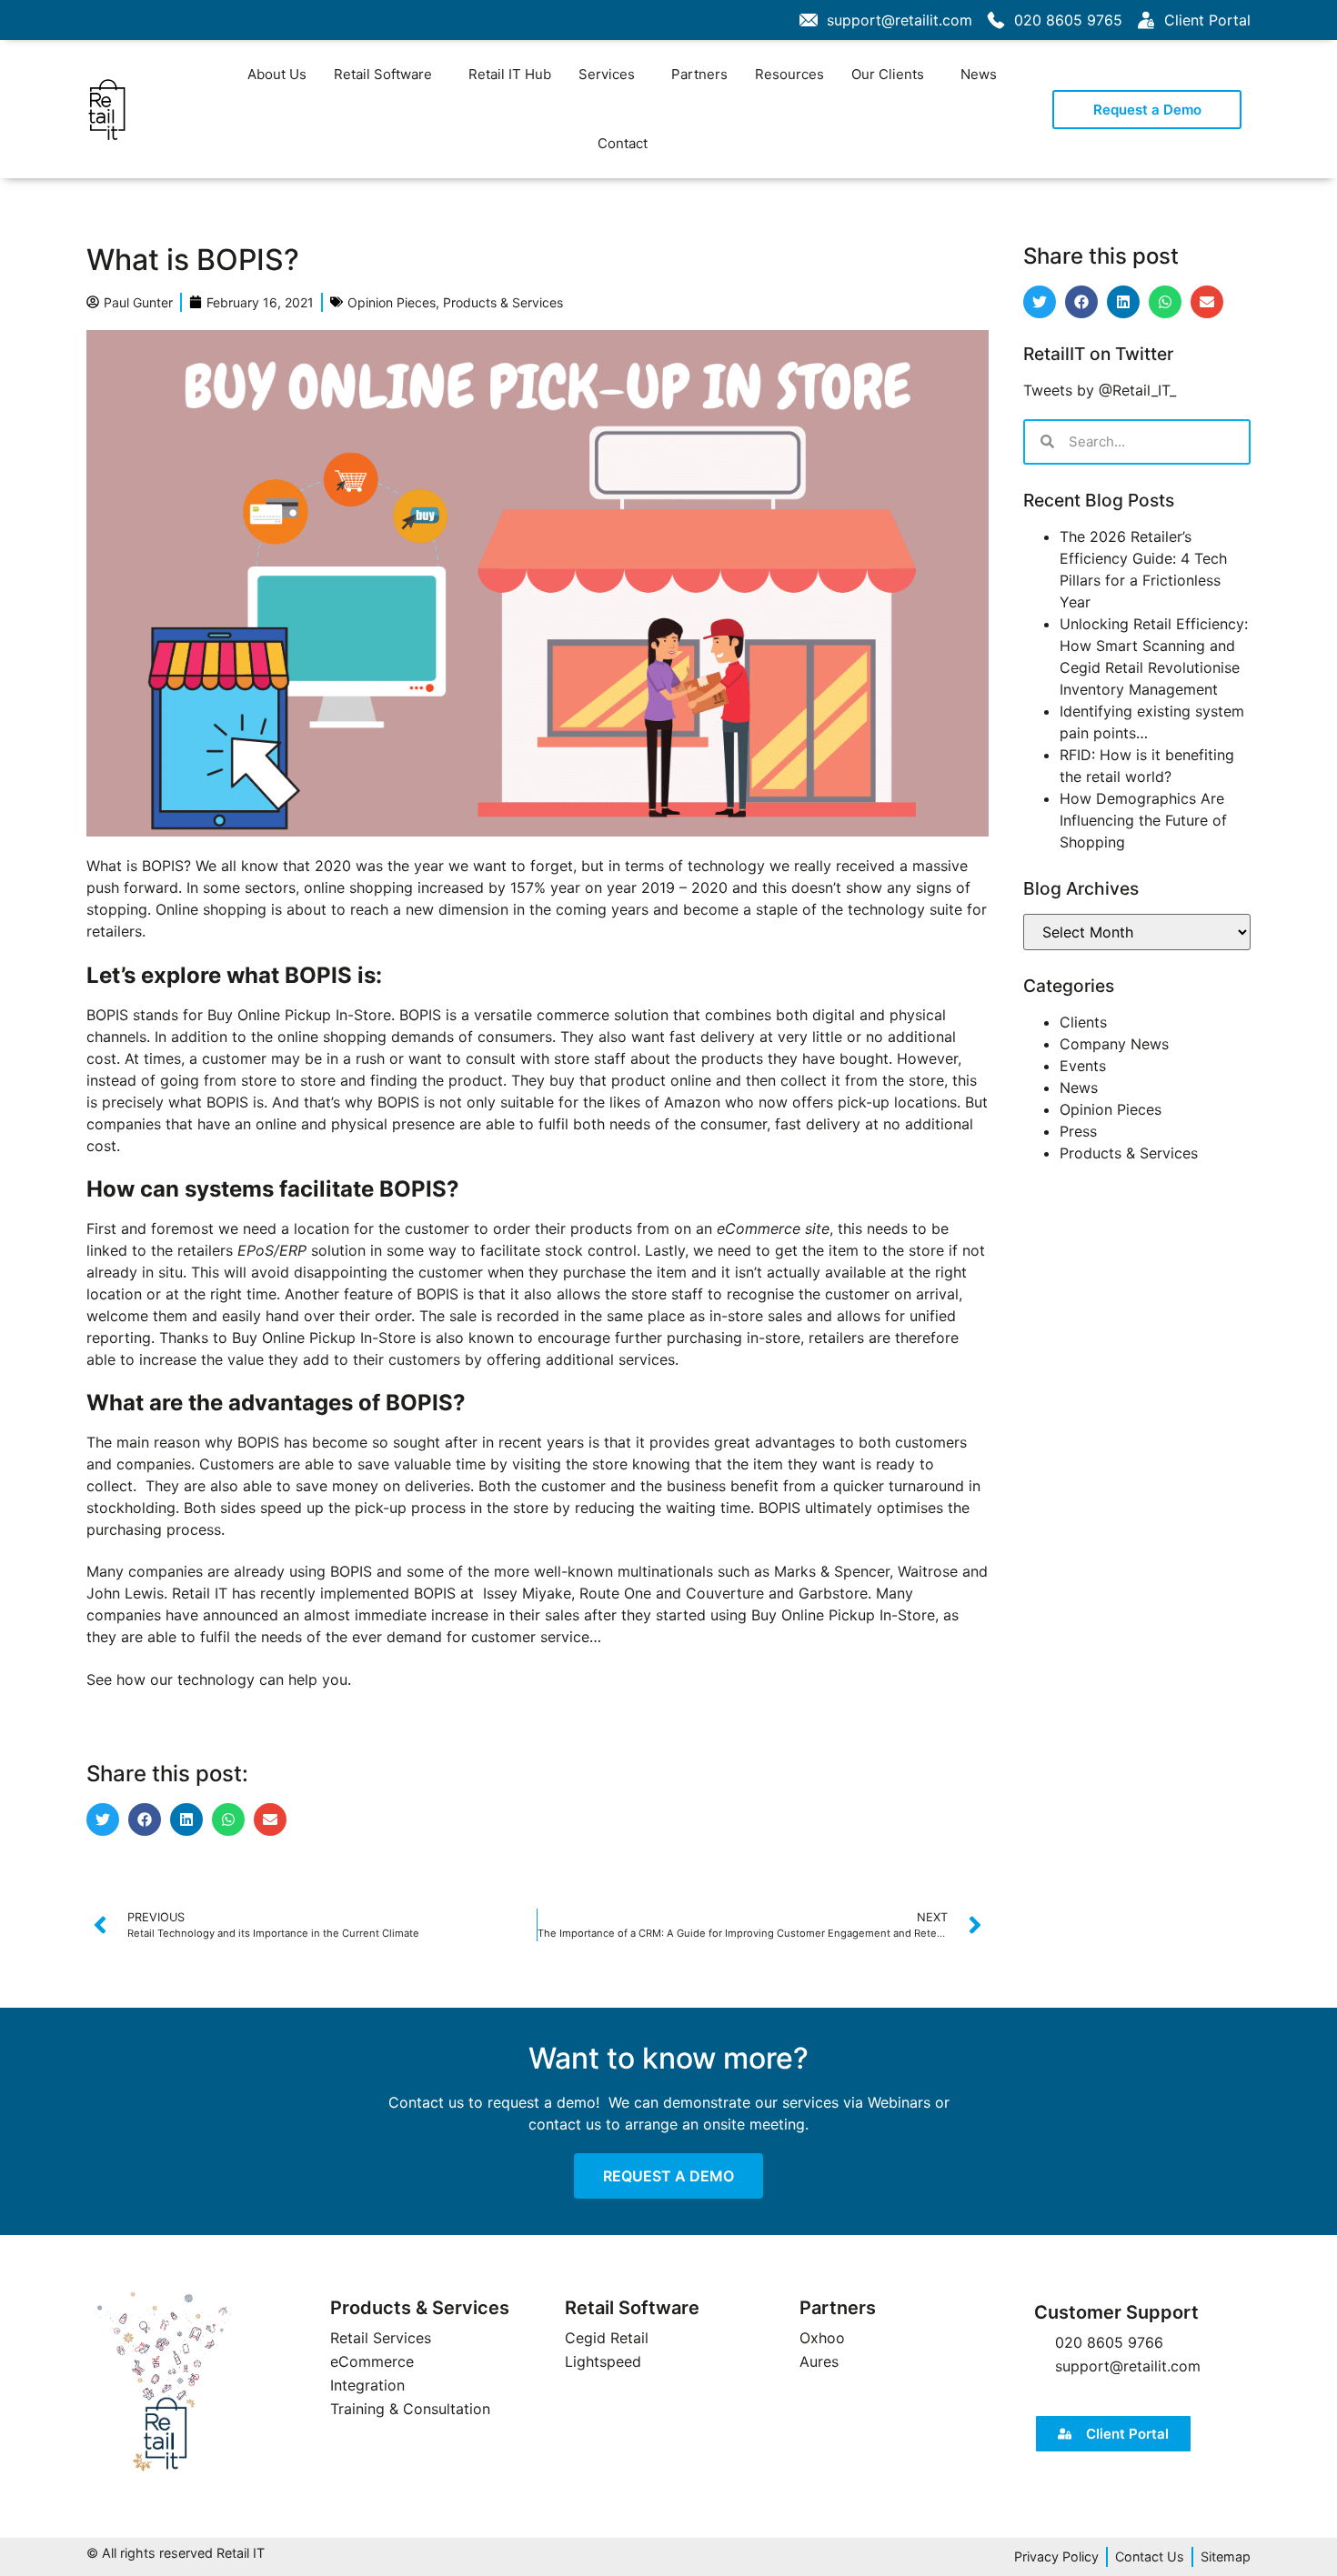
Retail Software (383, 74)
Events (1083, 1066)
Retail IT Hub (510, 74)
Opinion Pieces (392, 302)
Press (1078, 1131)
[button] (103, 1819)
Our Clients (888, 74)
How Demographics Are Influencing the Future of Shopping (1143, 820)
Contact (623, 143)
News (979, 74)
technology (218, 1679)
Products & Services (503, 302)
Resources (789, 74)
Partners (699, 74)
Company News (1114, 1044)
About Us (277, 74)
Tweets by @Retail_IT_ (1100, 390)
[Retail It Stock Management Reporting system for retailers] (164, 2382)
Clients (1083, 1022)
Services (607, 74)
